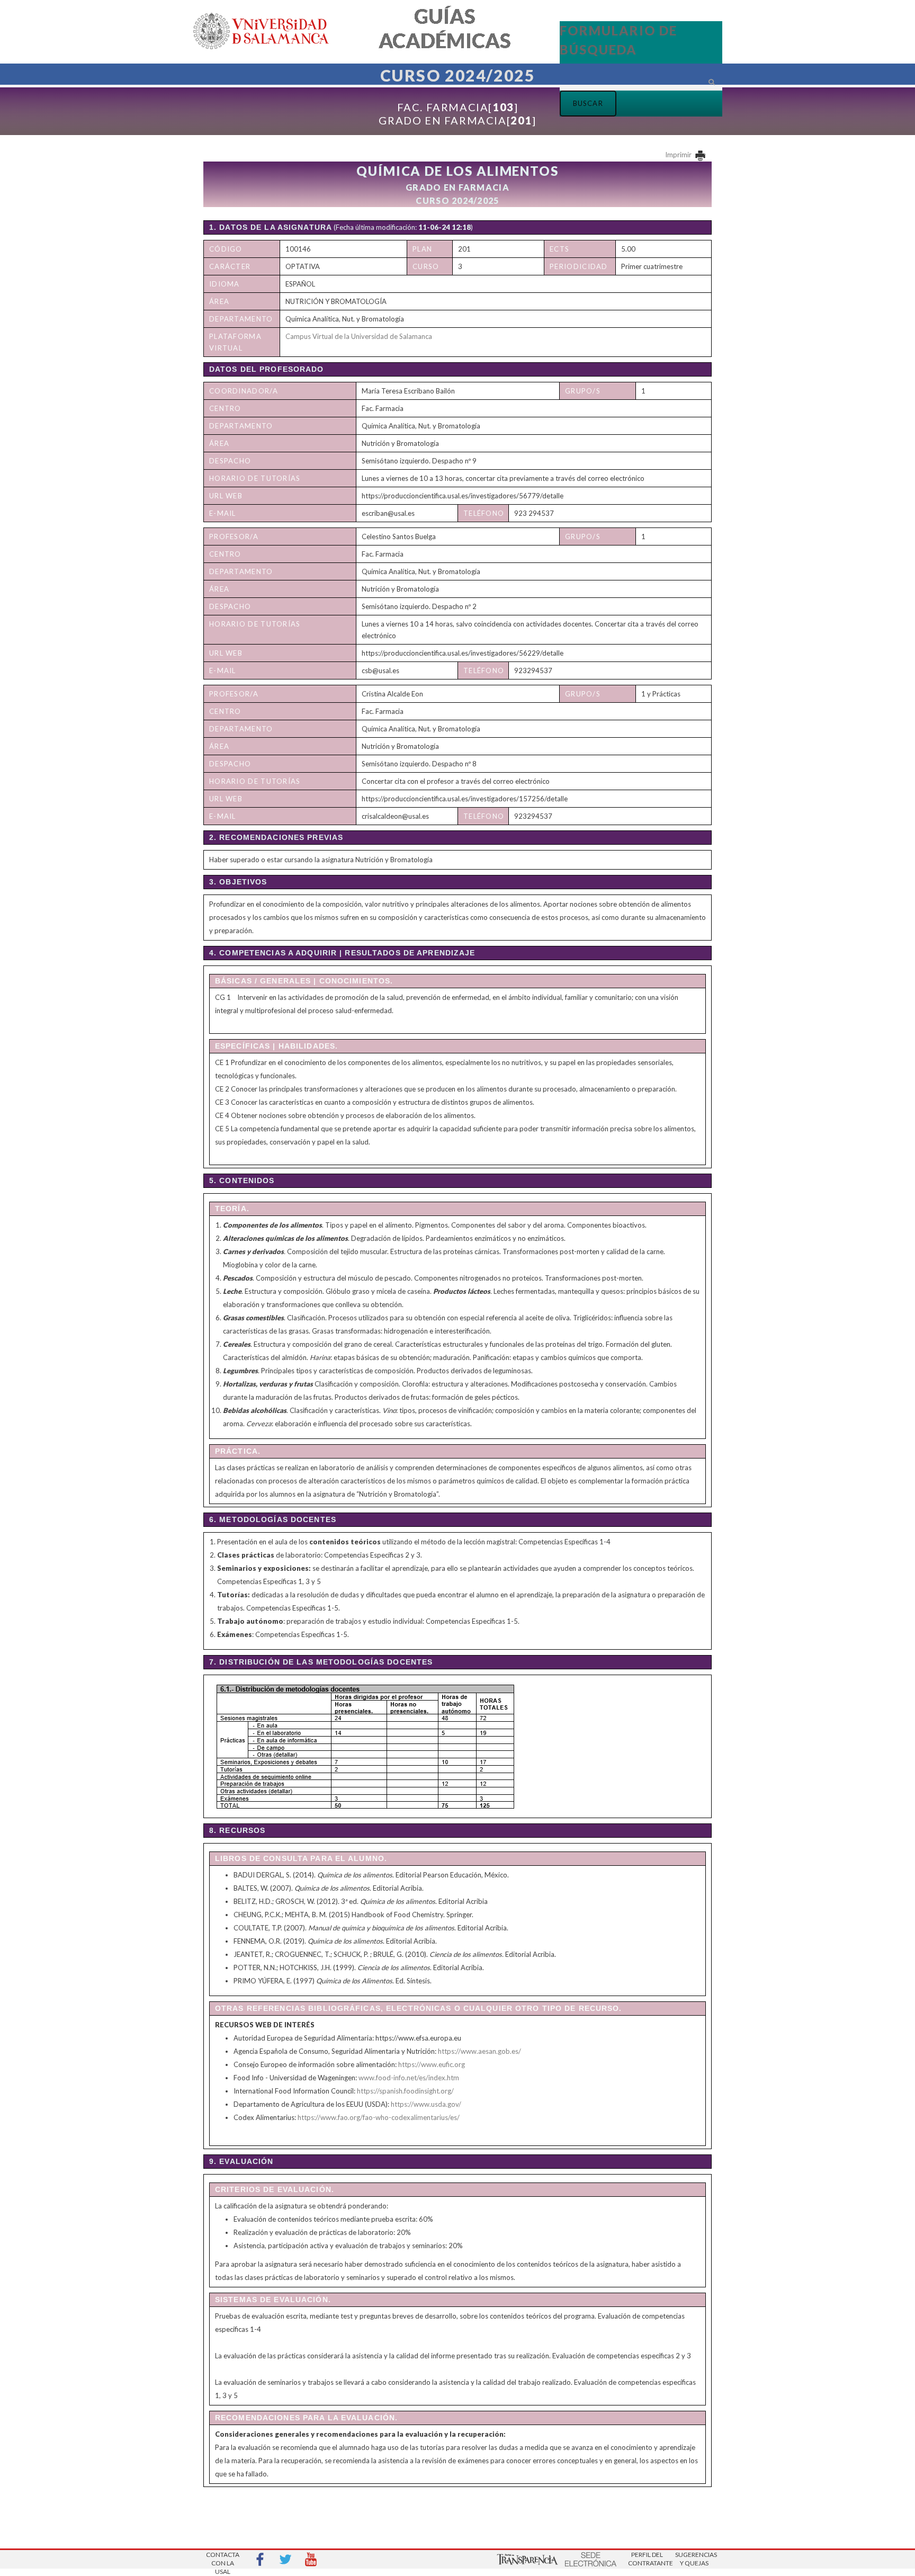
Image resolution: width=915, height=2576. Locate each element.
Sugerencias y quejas (694, 2559)
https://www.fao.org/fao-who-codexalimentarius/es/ (379, 2117)
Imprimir (679, 155)
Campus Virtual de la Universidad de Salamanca (359, 336)
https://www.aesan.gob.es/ (479, 2051)
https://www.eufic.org (432, 2064)
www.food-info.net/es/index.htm (409, 2078)
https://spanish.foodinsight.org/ (405, 2091)
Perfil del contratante (647, 2559)
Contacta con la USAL (223, 2560)
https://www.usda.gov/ (426, 2104)
